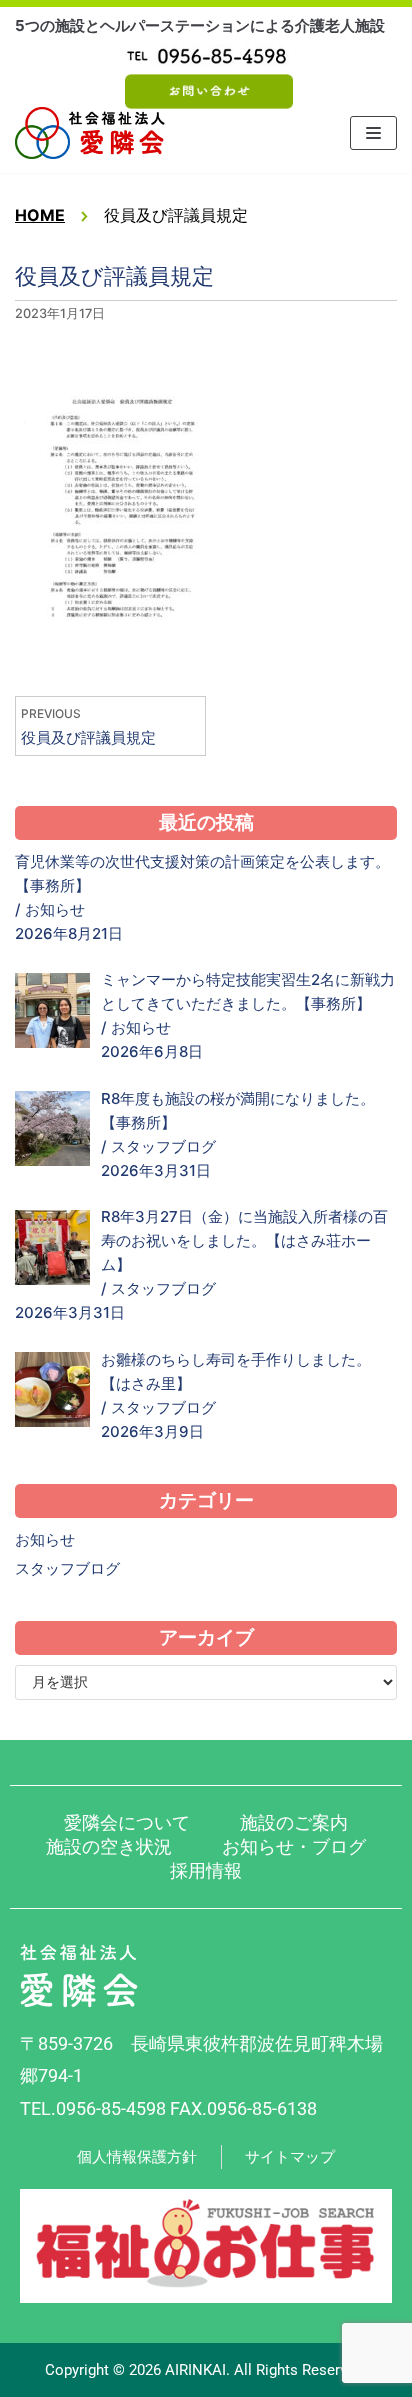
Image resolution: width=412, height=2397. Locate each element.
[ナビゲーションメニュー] (373, 133)
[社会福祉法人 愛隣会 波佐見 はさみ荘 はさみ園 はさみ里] (90, 133)
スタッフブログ (163, 1146)
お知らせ (55, 909)
